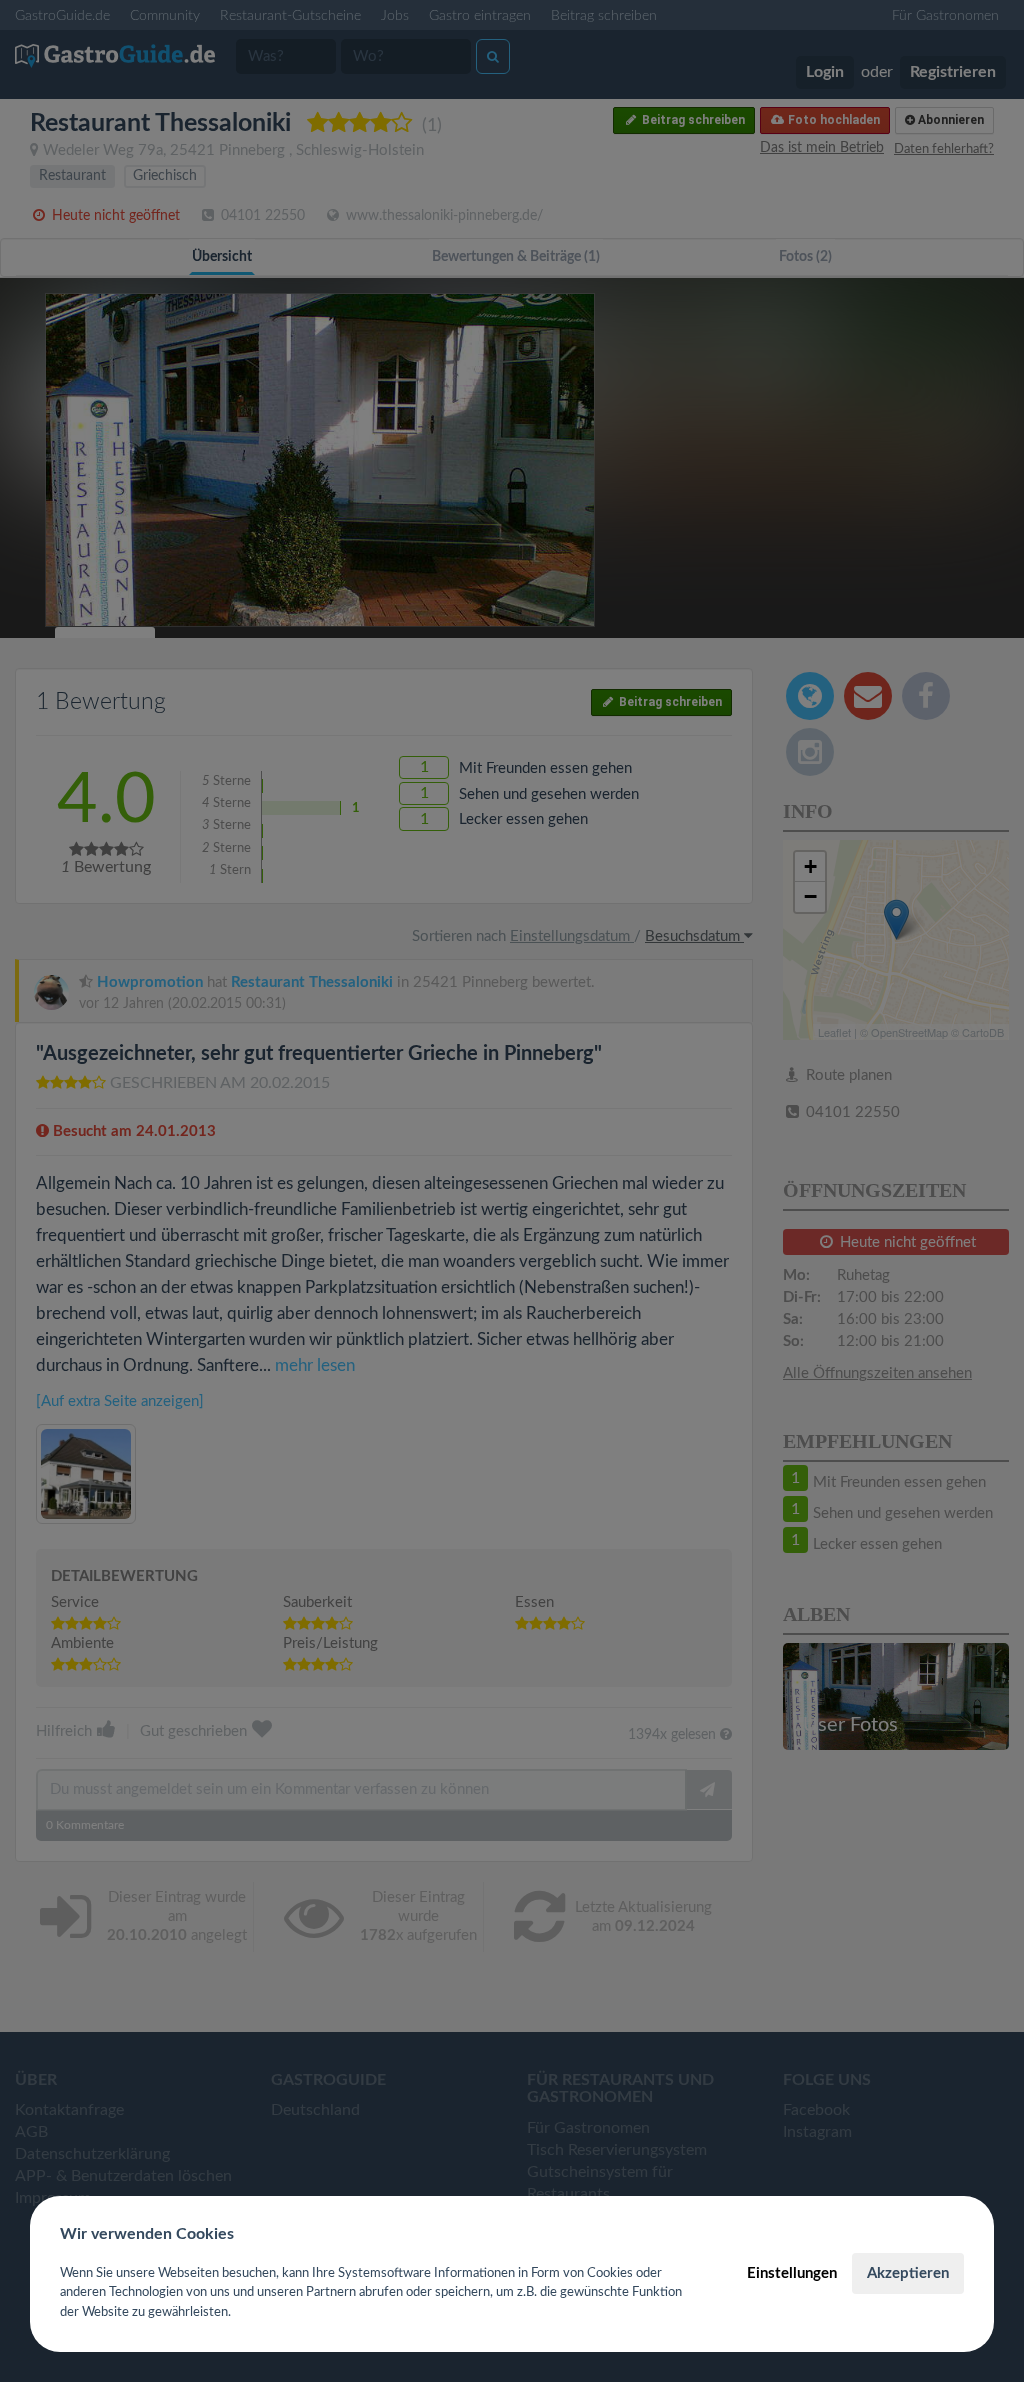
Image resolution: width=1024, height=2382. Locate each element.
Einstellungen (792, 2273)
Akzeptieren (908, 2273)
